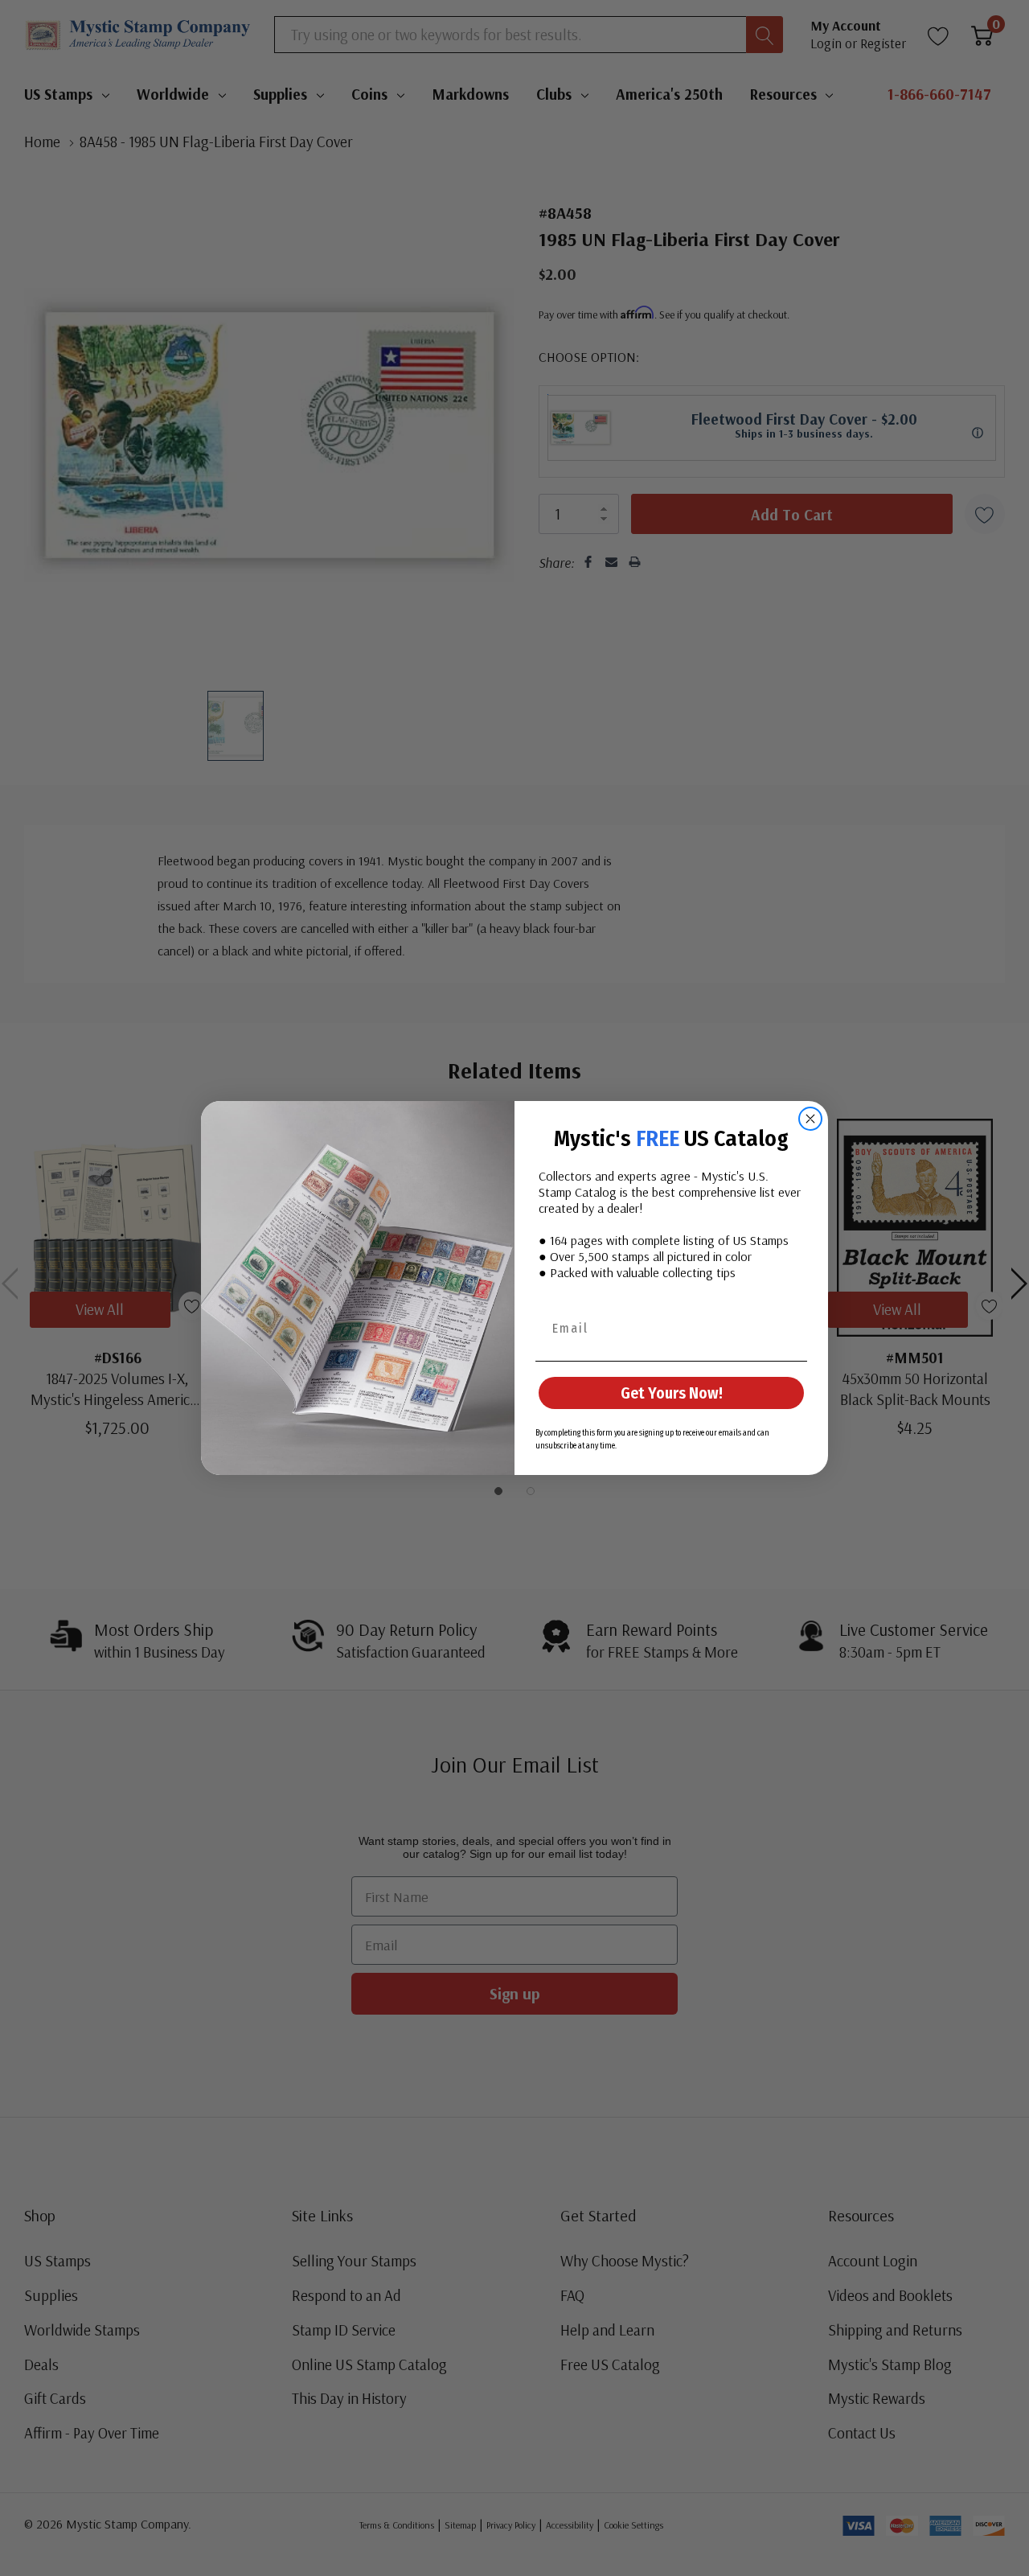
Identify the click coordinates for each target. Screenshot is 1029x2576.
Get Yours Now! (672, 1393)
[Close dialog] (810, 1119)
